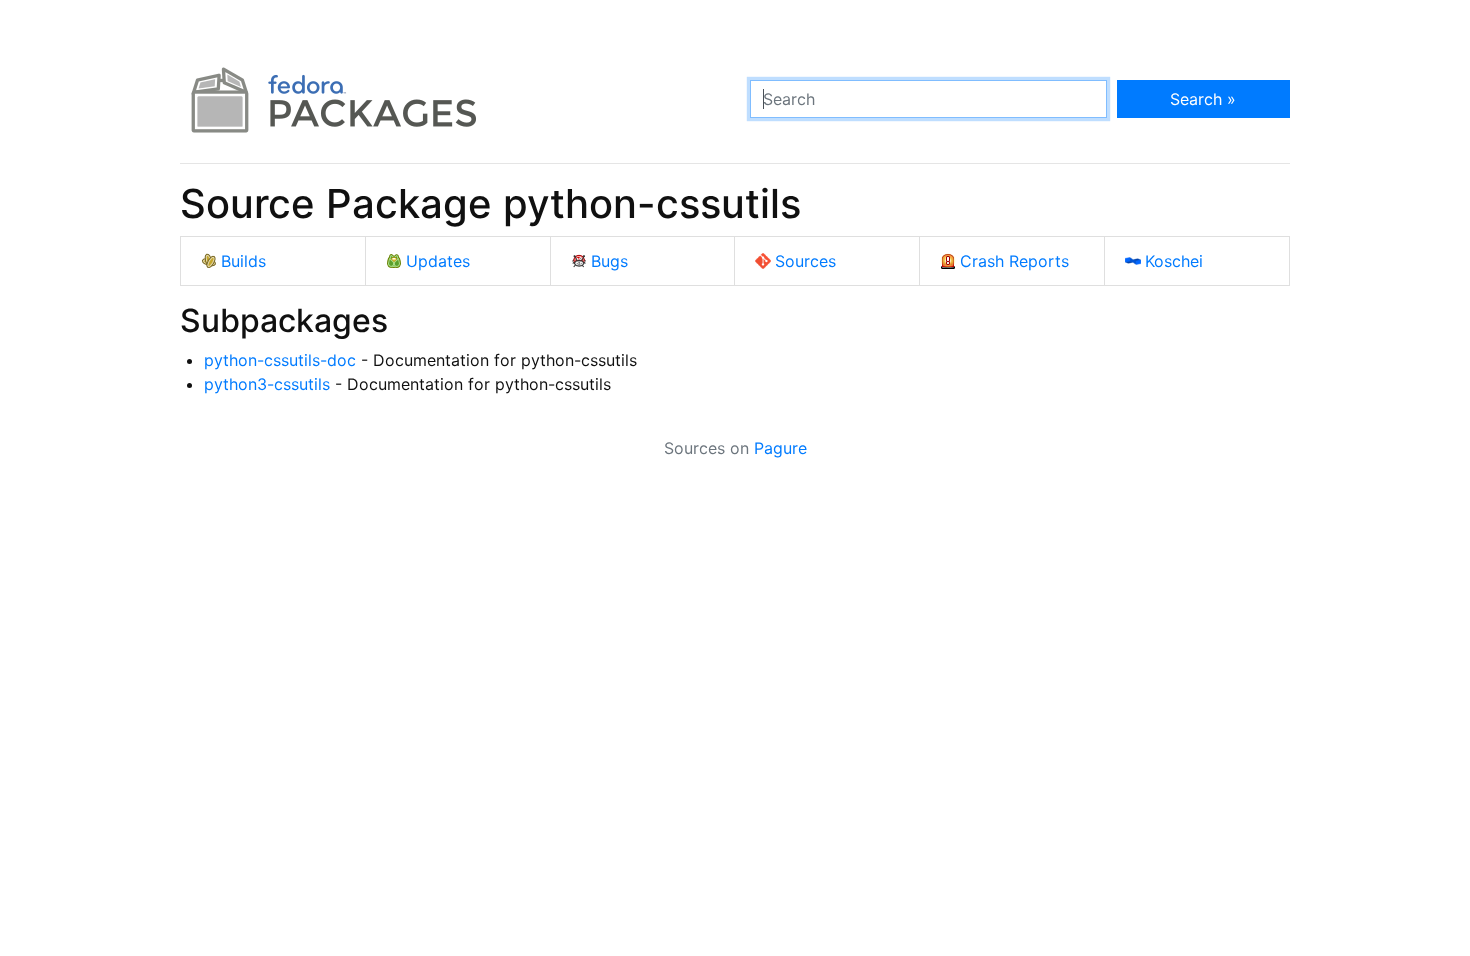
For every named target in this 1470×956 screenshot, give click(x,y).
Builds (243, 261)
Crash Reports (1014, 261)
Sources (805, 261)
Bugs (609, 261)
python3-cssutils (267, 384)
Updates (438, 261)
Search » (1203, 99)
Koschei (1174, 261)
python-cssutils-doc (280, 360)
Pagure (780, 448)
